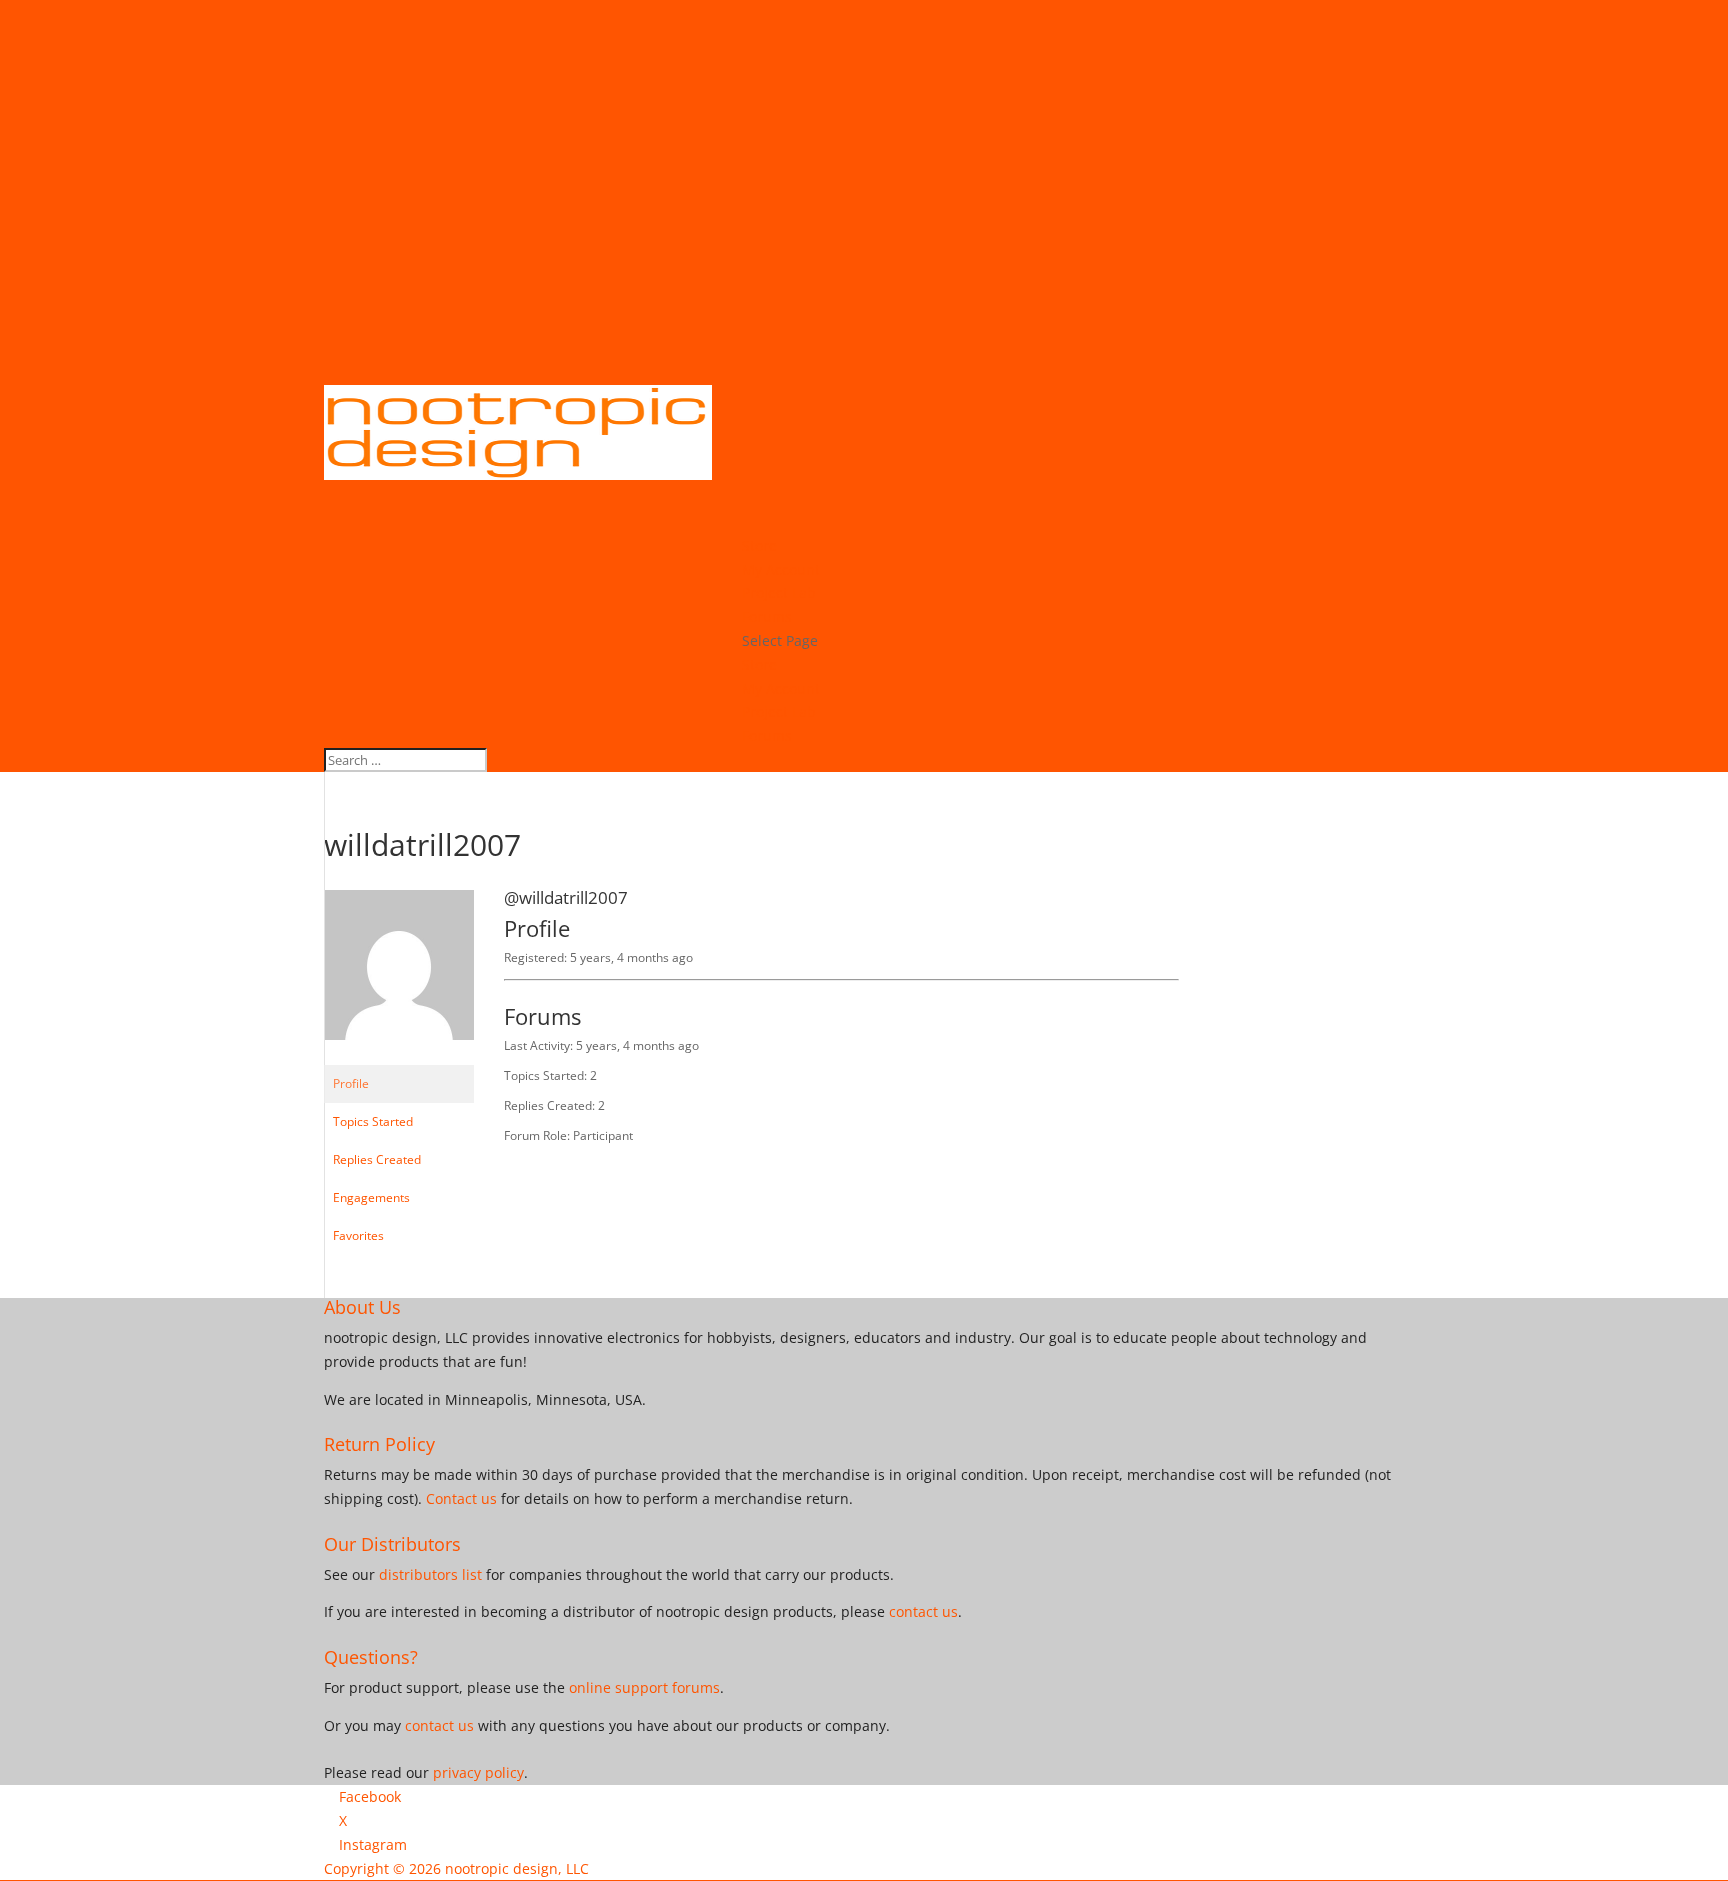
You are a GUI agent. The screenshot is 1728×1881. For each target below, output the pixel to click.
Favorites (358, 1235)
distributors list (430, 1574)
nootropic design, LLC (517, 1868)
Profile (351, 1083)
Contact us (461, 1498)
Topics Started (373, 1121)
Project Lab (779, 711)
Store (759, 664)
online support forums (644, 1687)
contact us (923, 1611)
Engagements (371, 1197)
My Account (781, 688)
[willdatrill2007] (399, 1055)
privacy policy (478, 1772)
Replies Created (377, 1159)
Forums (767, 735)
